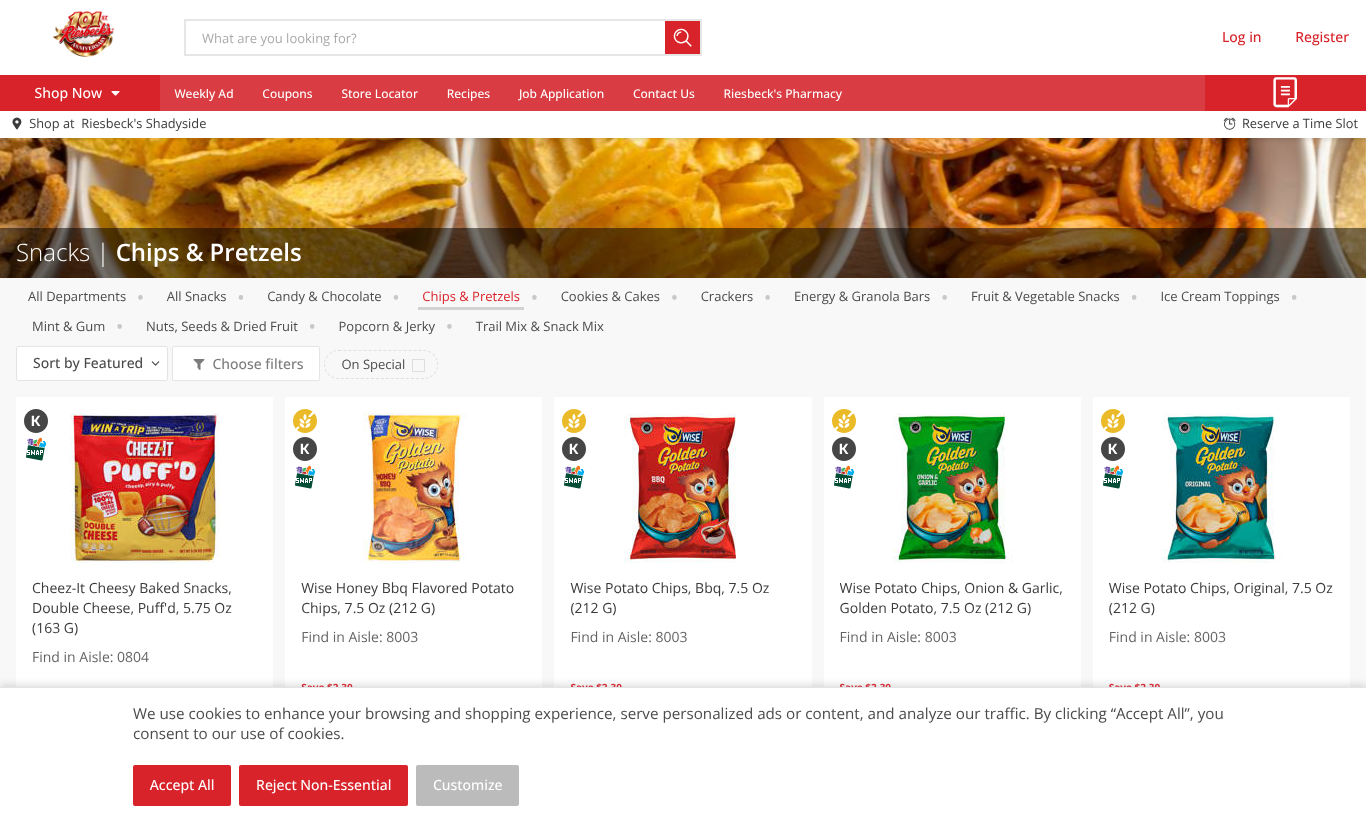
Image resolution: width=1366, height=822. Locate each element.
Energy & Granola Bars (862, 296)
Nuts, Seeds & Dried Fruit (222, 326)
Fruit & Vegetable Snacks (1045, 296)
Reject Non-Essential (323, 785)
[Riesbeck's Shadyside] (83, 37)
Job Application (561, 93)
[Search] (683, 37)
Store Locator (379, 93)
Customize (468, 785)
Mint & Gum (68, 326)
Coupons (287, 93)
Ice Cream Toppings (1219, 296)
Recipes (468, 93)
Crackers (727, 296)
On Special (373, 364)
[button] (144, 574)
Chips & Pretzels (471, 296)
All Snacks (197, 296)
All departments (77, 296)
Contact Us (664, 93)
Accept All (182, 785)
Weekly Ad (203, 93)
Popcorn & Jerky (387, 326)
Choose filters (257, 364)
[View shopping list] (1285, 93)
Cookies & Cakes (610, 296)
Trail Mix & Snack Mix (540, 326)
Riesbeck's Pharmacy (783, 93)
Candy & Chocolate (324, 296)
